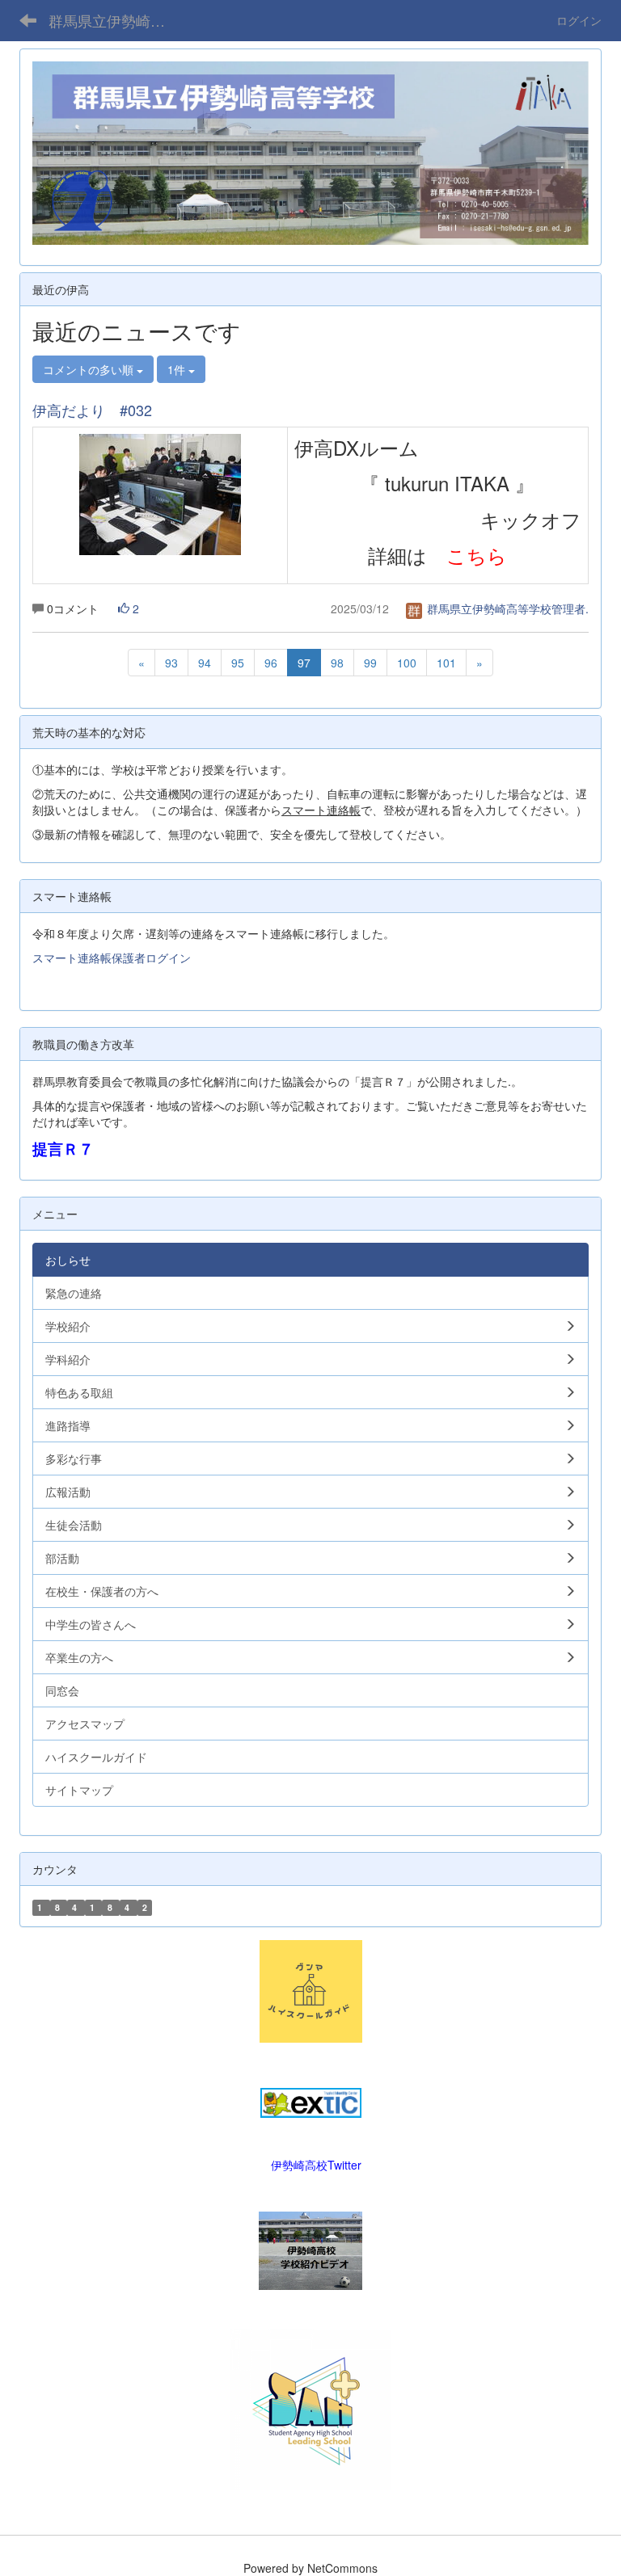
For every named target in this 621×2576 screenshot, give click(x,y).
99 (370, 663)
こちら (477, 555)
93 (171, 663)
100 (407, 663)
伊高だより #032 (92, 410)
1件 (178, 369)
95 (238, 663)
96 (271, 663)
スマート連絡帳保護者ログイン (112, 958)
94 (205, 663)
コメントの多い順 (90, 369)
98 (337, 663)
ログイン (579, 20)
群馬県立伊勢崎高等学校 (117, 20)
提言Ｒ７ (63, 1149)
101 (446, 663)
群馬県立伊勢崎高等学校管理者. (506, 608)
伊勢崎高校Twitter (316, 2165)
